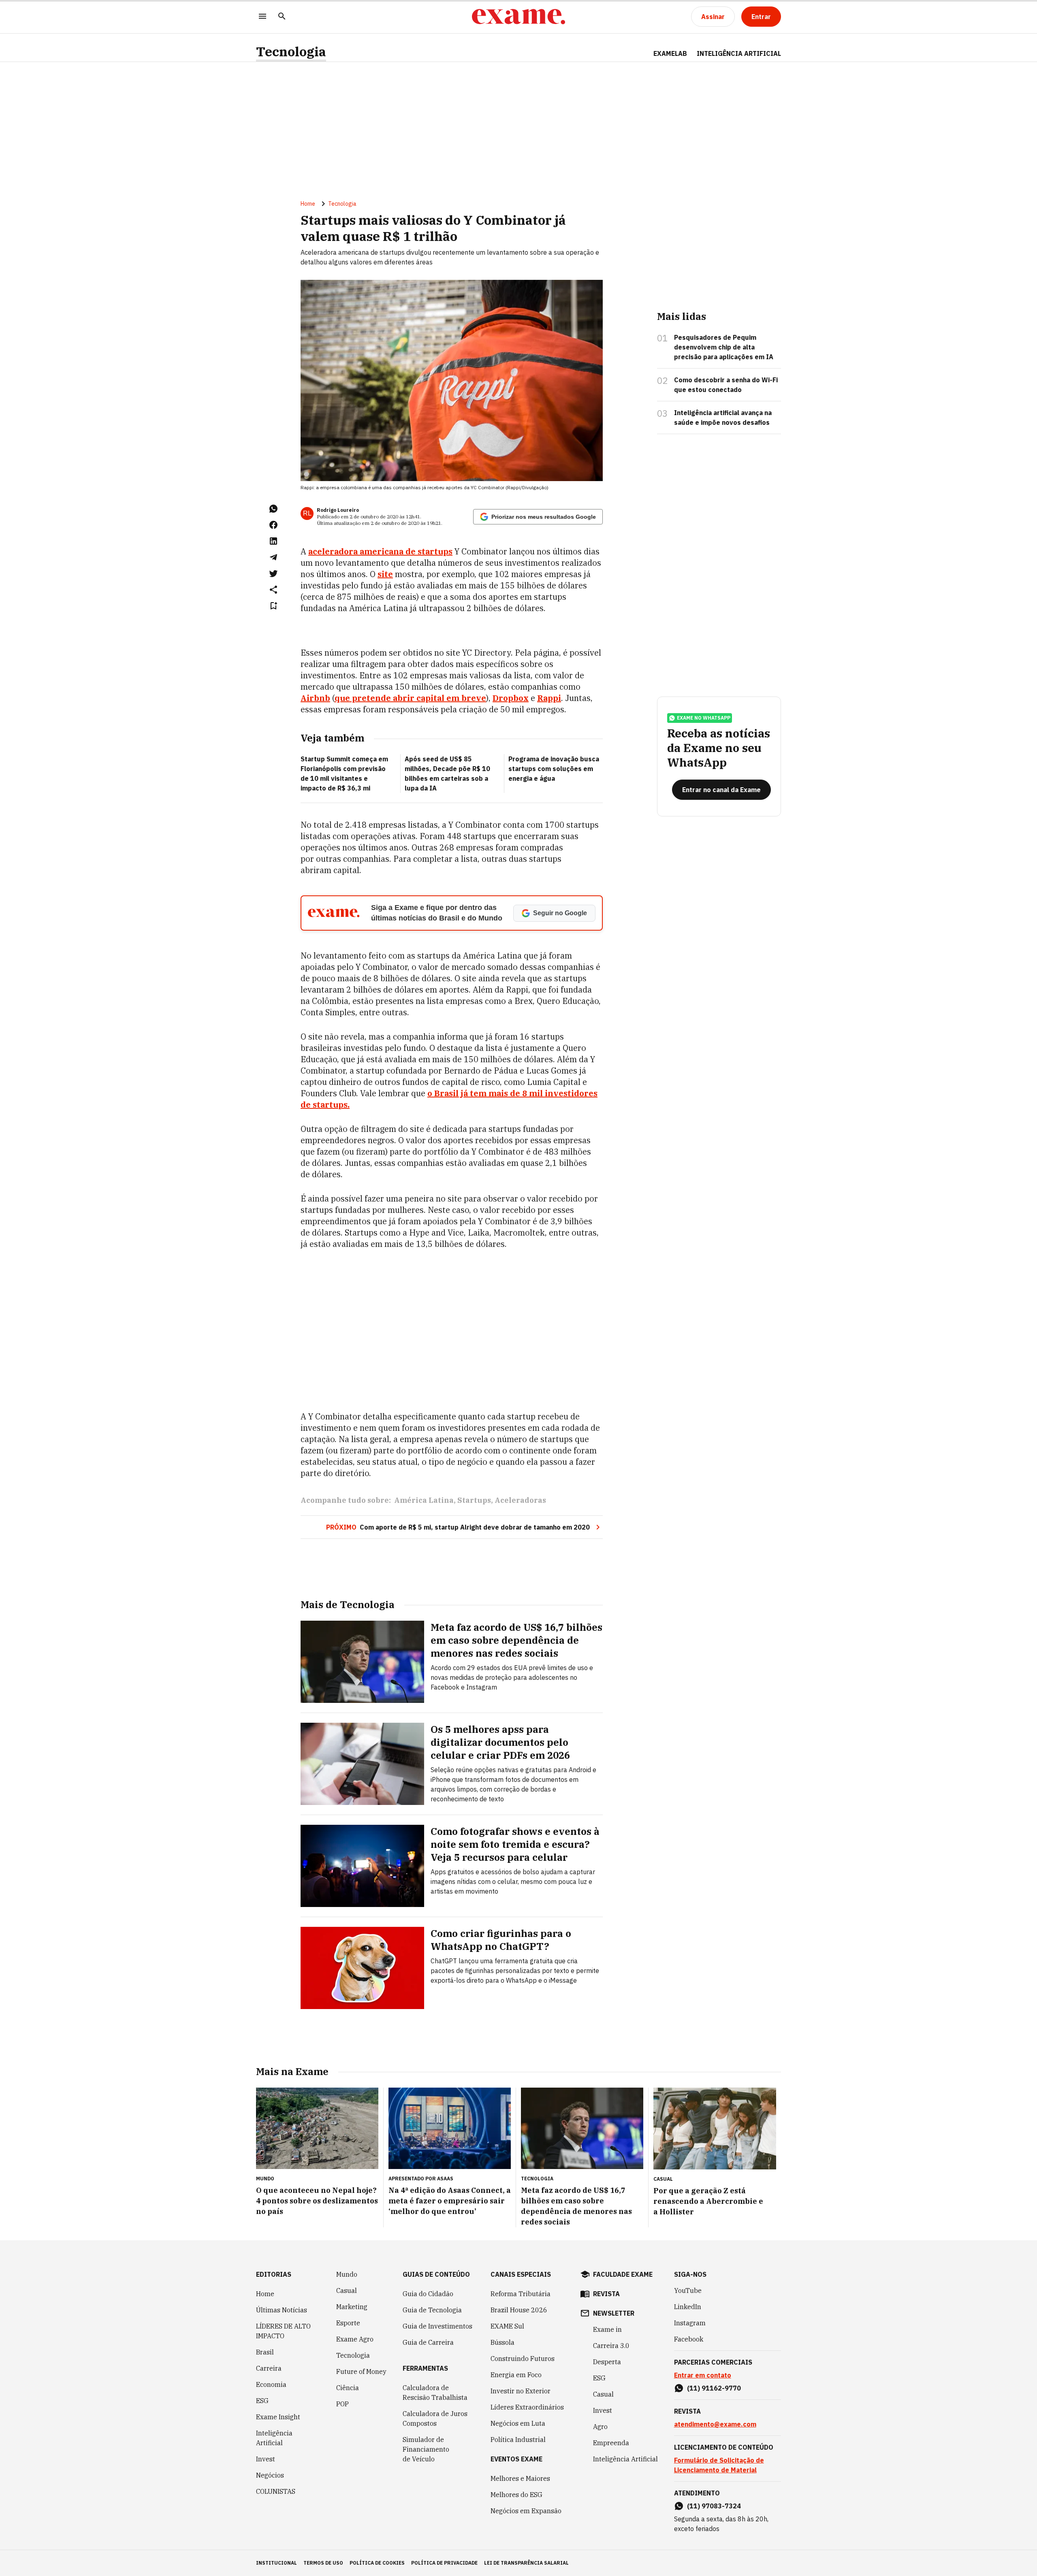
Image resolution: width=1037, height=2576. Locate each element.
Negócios (270, 2475)
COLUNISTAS (276, 2491)
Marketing (352, 2307)
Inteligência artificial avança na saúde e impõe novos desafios (723, 418)
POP (342, 2404)
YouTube (688, 2290)
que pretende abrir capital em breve (410, 698)
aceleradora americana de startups (380, 551)
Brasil (265, 2352)
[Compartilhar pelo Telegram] (273, 557)
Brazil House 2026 (519, 2310)
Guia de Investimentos (437, 2326)
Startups (474, 1500)
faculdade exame (623, 2274)
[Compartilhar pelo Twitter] (273, 573)
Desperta (607, 2362)
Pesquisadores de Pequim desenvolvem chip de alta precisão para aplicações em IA (724, 347)
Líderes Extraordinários (527, 2407)
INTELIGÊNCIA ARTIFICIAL (739, 53)
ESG (262, 2401)
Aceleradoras (520, 1500)
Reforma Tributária (521, 2294)
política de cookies (377, 2563)
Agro (600, 2427)
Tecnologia (291, 52)
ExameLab (670, 53)
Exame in (607, 2329)
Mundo (347, 2274)
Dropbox (511, 698)
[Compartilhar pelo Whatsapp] (273, 509)
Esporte (348, 2323)
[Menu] (262, 17)
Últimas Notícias (282, 2310)
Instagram (690, 2323)
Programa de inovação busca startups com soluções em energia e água (554, 769)
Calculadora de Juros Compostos (435, 2418)
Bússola (502, 2342)
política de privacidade (444, 2563)
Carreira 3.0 (611, 2346)
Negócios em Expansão (526, 2511)
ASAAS (445, 2179)
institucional (276, 2563)
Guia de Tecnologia (432, 2310)
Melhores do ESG (516, 2495)
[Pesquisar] (282, 17)
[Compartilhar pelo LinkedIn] (273, 541)
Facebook (689, 2339)
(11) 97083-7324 (714, 2506)
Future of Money (361, 2371)
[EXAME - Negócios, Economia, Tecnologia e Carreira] (518, 17)
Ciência (348, 2388)
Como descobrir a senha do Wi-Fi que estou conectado (726, 385)
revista (606, 2294)
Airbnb (315, 698)
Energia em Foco (516, 2375)
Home (308, 204)
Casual (347, 2290)
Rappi (549, 698)
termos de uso (323, 2563)
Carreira (269, 2368)
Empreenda (611, 2443)
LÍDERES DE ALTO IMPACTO (283, 2331)
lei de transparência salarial (526, 2563)
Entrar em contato (703, 2375)
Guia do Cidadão (428, 2294)
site (385, 574)
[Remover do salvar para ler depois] (273, 606)
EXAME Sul (507, 2326)
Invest (266, 2459)
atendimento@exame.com (715, 2424)
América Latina (424, 1500)
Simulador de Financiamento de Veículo (426, 2449)
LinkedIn (688, 2307)
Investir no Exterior (521, 2391)
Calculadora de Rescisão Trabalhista (435, 2393)
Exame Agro (355, 2339)
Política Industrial (518, 2440)
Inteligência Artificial (274, 2438)
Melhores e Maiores (520, 2478)
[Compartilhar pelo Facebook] (273, 525)
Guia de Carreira (428, 2342)
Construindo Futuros (523, 2359)
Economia (271, 2384)
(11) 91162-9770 (714, 2388)
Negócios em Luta (518, 2423)
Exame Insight (278, 2417)
